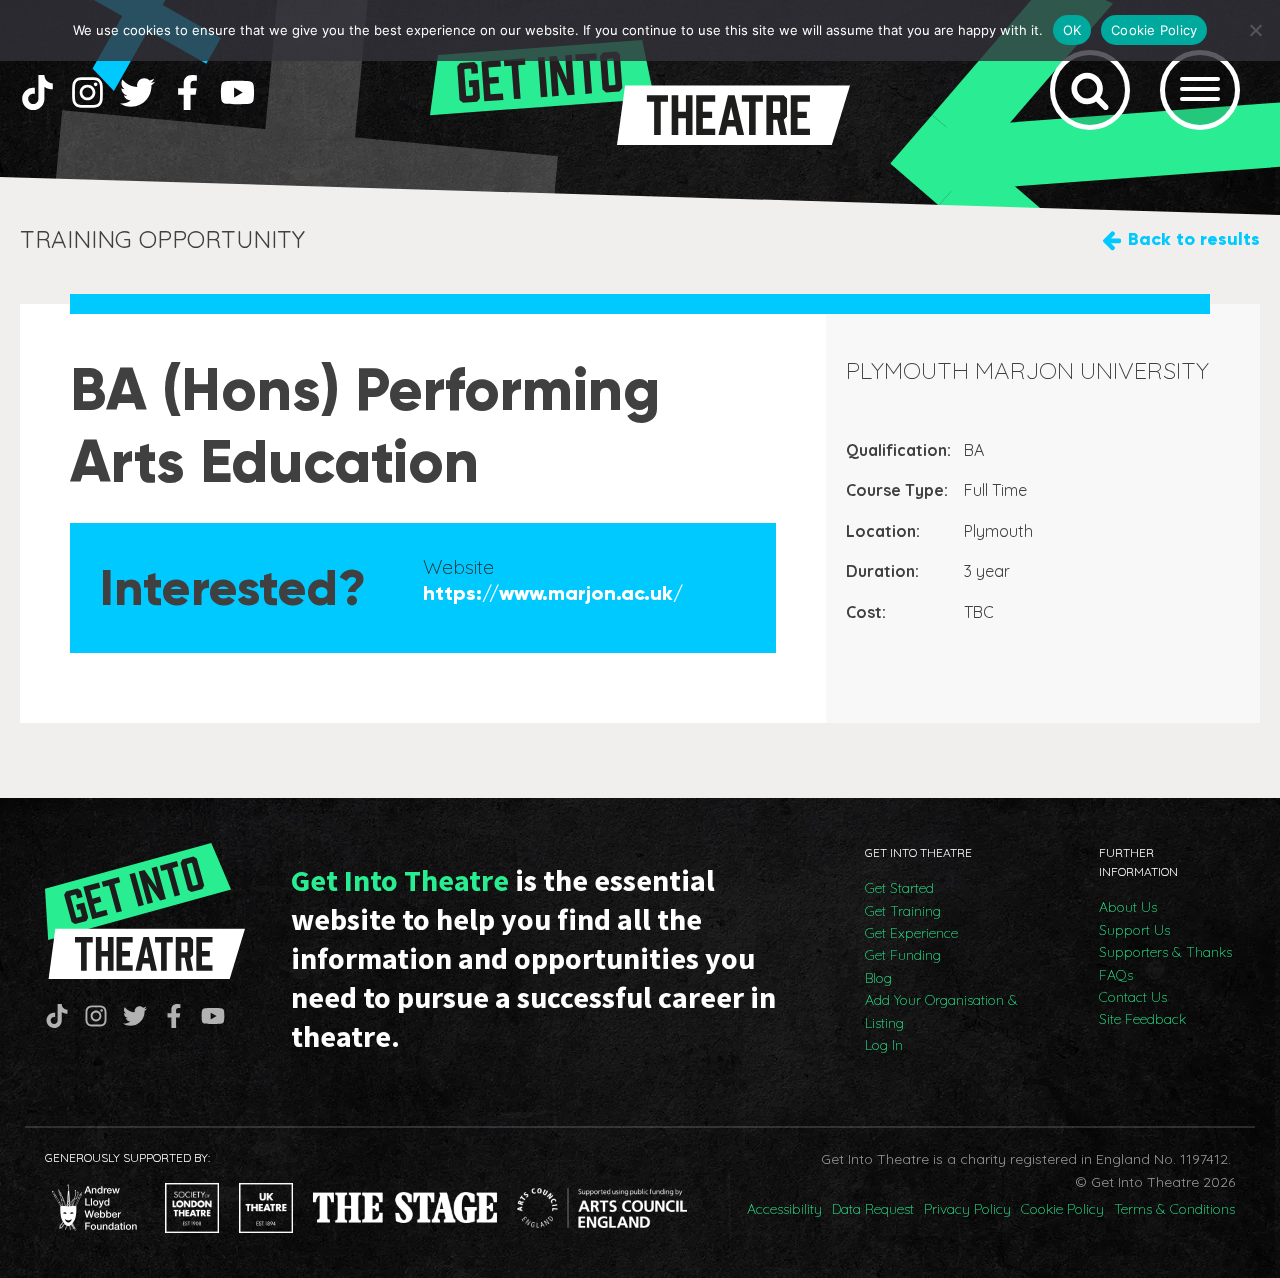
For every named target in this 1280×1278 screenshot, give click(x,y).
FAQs (1116, 975)
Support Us (1134, 930)
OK (1072, 30)
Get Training (903, 911)
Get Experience (911, 933)
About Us (1128, 907)
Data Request (873, 1209)
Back (1194, 239)
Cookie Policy (1062, 1209)
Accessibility (784, 1209)
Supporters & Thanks (1165, 952)
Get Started (899, 888)
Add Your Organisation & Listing (941, 1011)
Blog (878, 978)
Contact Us (1133, 997)
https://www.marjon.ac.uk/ (553, 593)
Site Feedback (1142, 1019)
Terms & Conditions (1174, 1209)
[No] (1255, 30)
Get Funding (903, 955)
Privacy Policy (967, 1209)
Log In (884, 1045)
